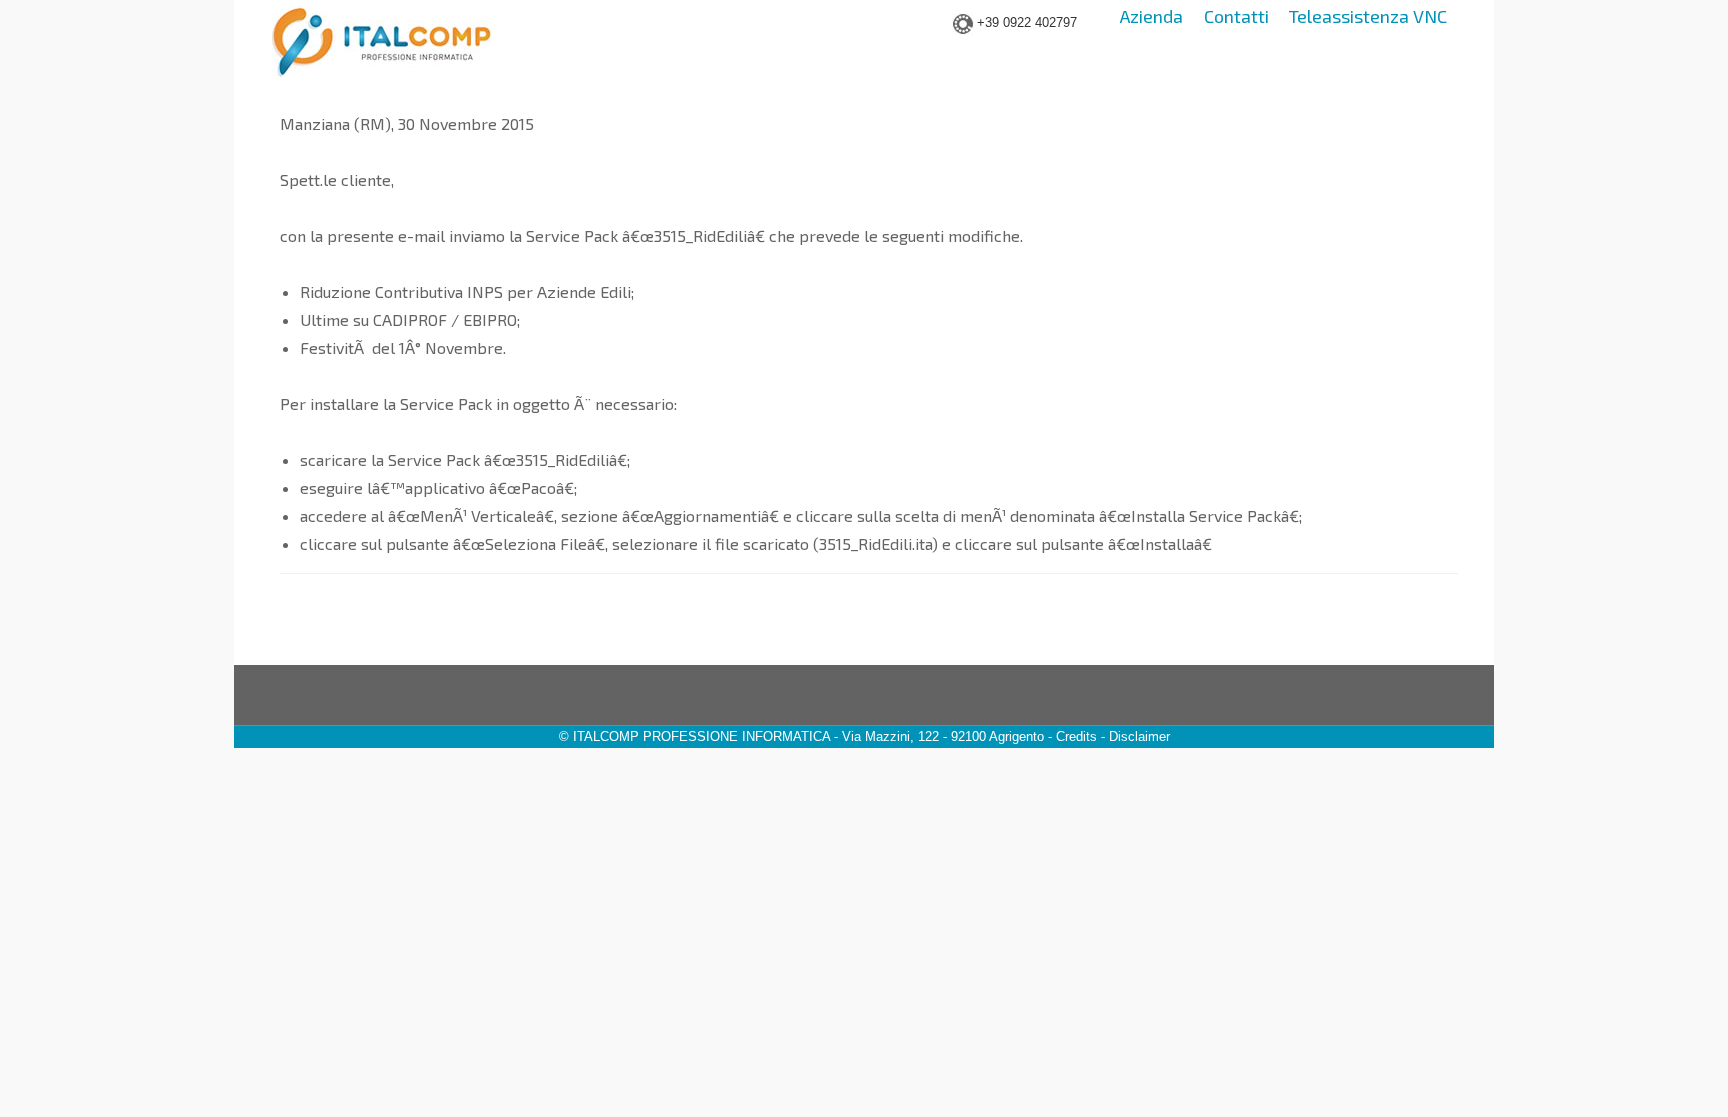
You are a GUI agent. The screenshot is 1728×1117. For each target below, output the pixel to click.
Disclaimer (1139, 736)
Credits (1076, 736)
